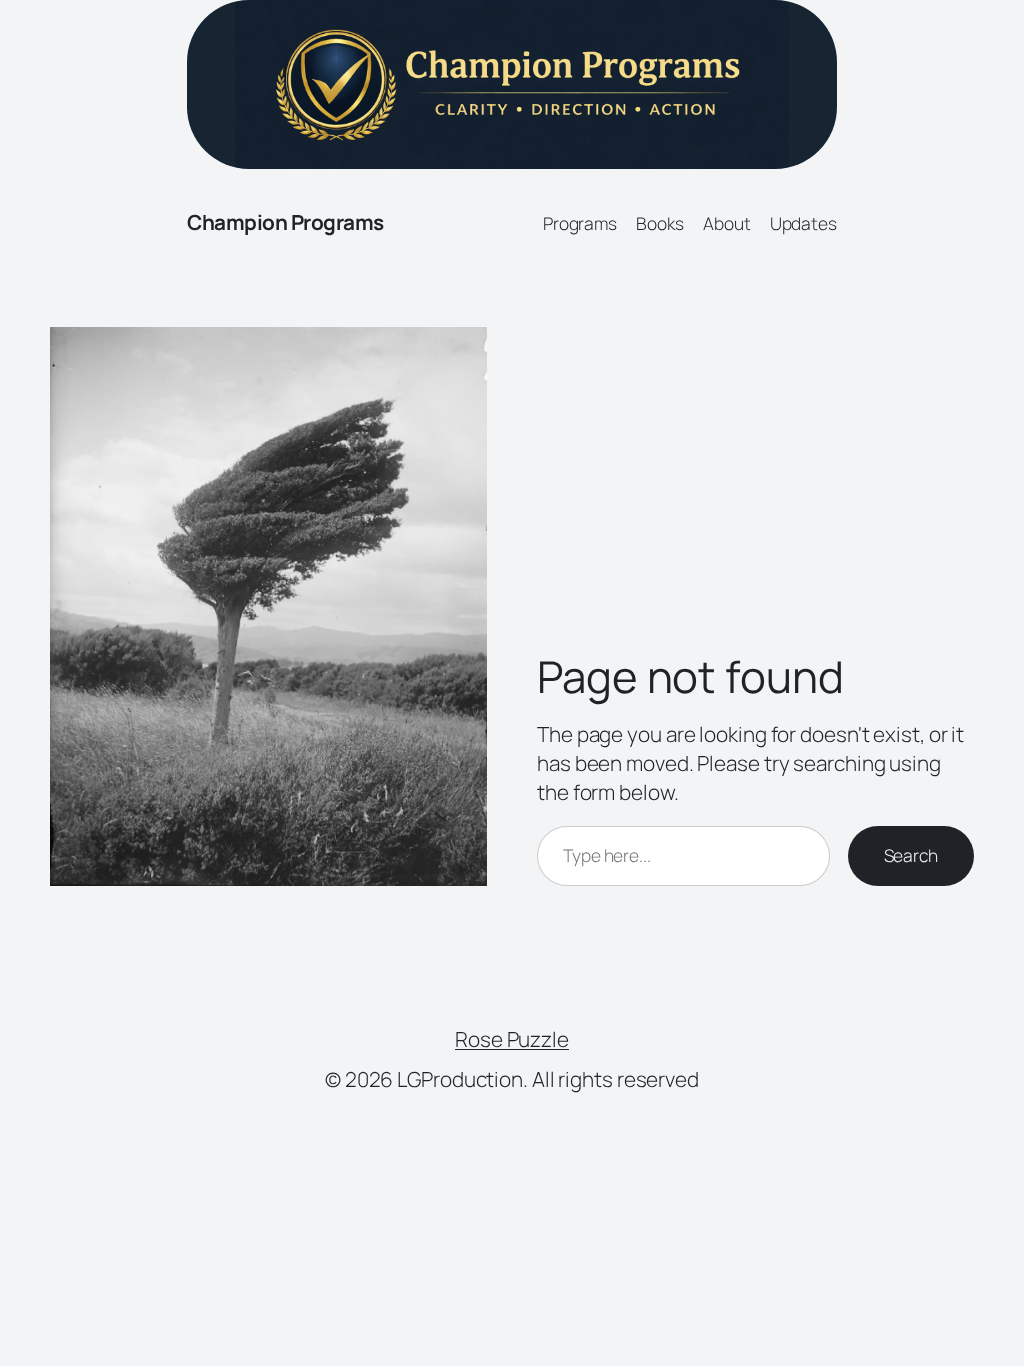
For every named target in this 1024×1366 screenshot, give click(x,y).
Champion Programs (285, 222)
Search (911, 855)
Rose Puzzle (512, 1039)
